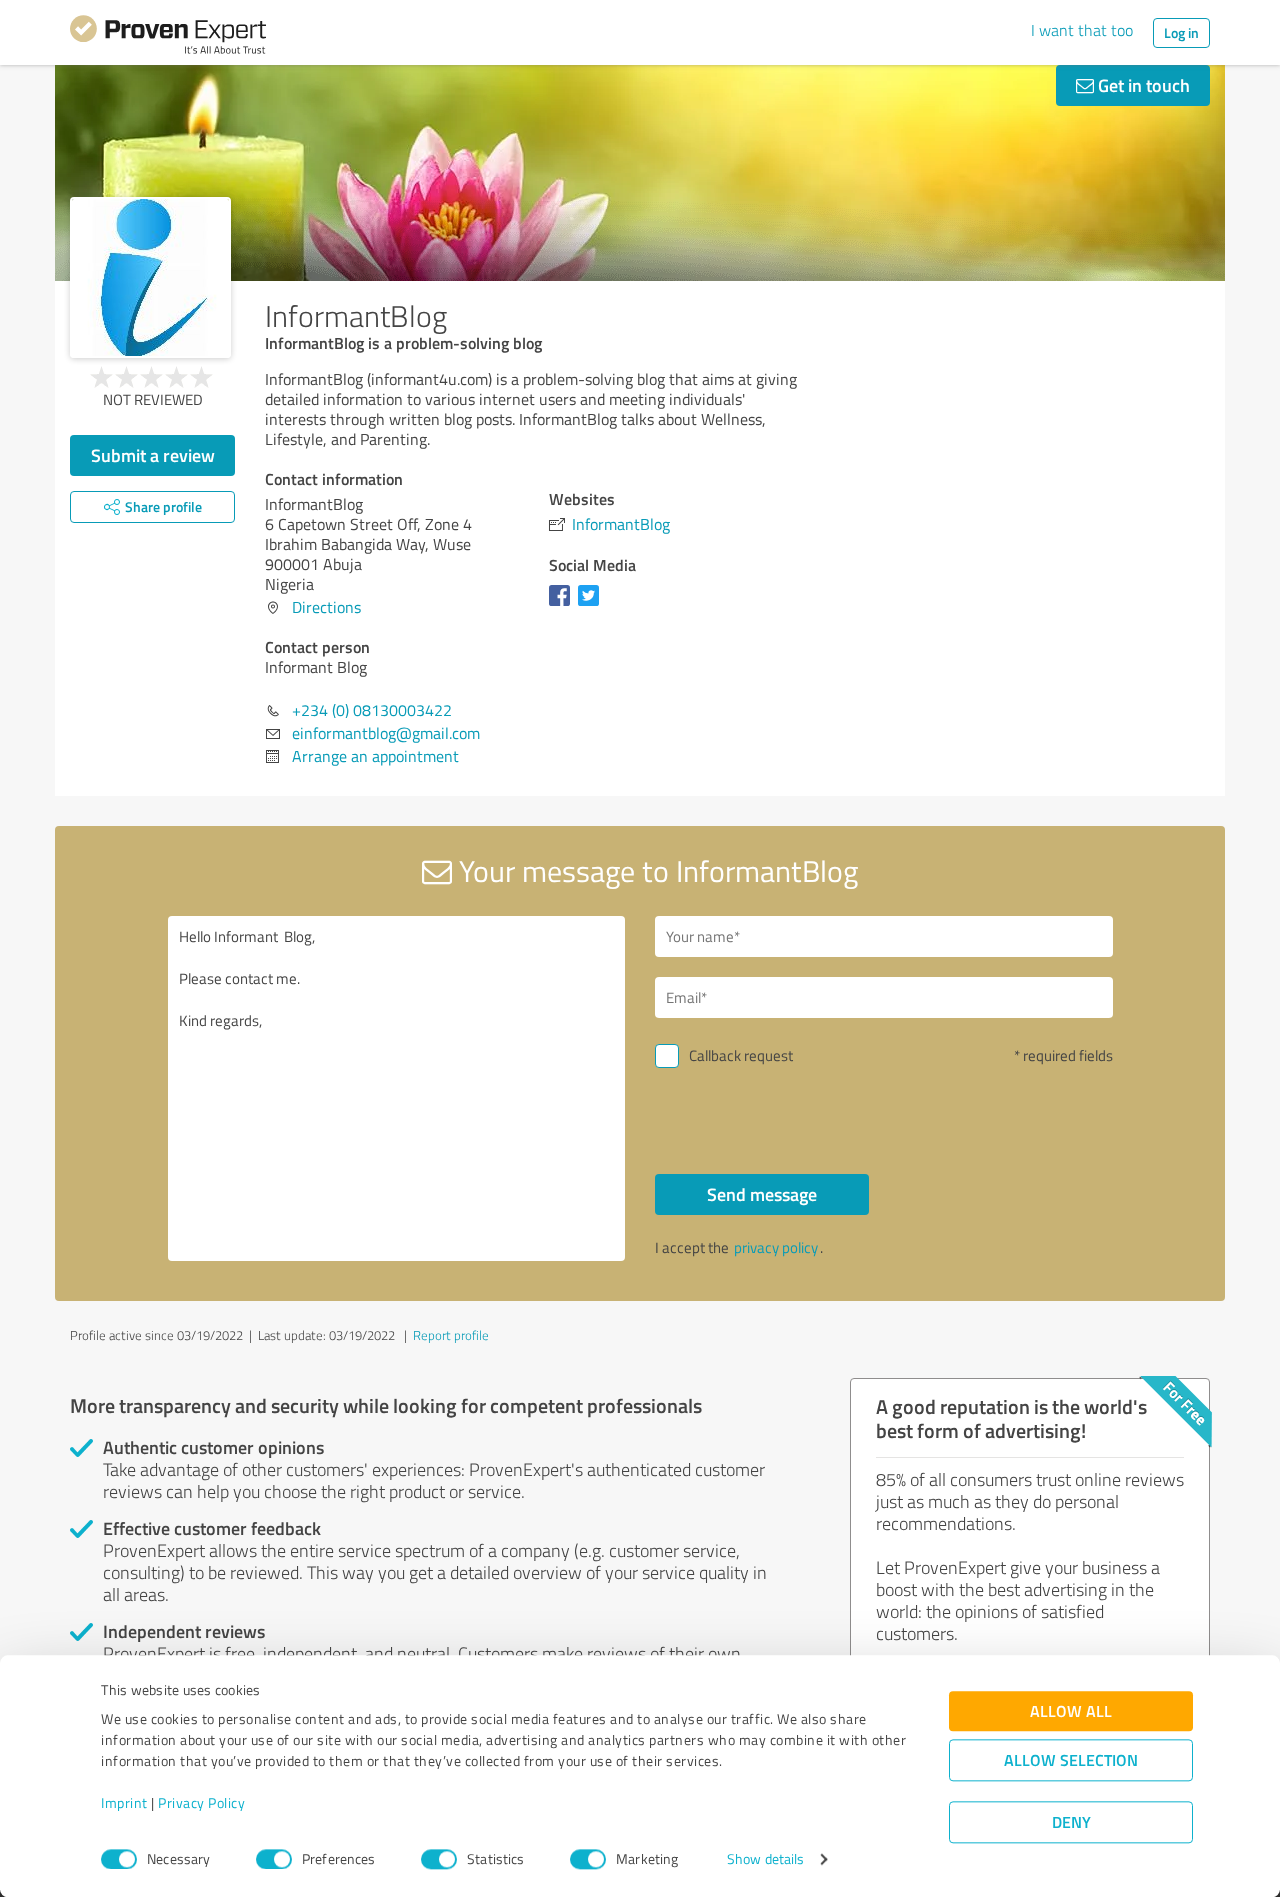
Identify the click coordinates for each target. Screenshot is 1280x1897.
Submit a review (153, 455)
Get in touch (1142, 85)
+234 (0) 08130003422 (372, 710)
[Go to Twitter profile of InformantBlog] (592, 605)
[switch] (274, 1859)
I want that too (1082, 30)
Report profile (451, 1335)
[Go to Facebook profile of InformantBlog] (563, 605)
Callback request (741, 1055)
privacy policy (776, 1247)
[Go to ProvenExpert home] (168, 38)
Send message (762, 1194)
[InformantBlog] (150, 277)
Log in (1181, 32)
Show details (765, 1859)
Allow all (1071, 1711)
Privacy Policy (201, 1803)
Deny (1071, 1822)
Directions (326, 607)
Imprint (124, 1803)
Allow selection (1071, 1760)
